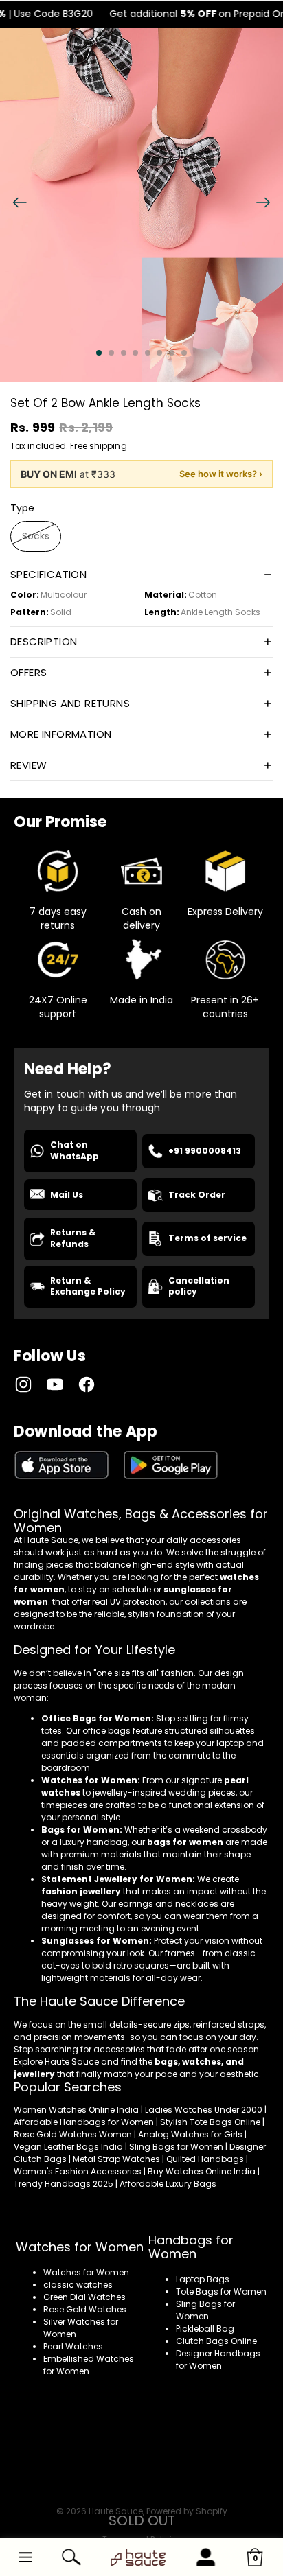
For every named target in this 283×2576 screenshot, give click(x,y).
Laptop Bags (203, 2279)
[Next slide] (268, 205)
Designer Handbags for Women (218, 2359)
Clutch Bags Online (216, 2341)
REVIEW (29, 765)
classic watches (78, 2285)
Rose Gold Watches (85, 2309)
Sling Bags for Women (205, 2310)
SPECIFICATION (48, 574)
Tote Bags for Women (221, 2291)
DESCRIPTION (44, 641)
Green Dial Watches (84, 2297)
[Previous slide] (15, 205)
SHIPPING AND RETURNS (70, 703)
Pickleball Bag (205, 2329)
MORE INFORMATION (61, 734)
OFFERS (29, 672)
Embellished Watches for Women (89, 2365)
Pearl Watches (73, 2346)
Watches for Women (86, 2272)
